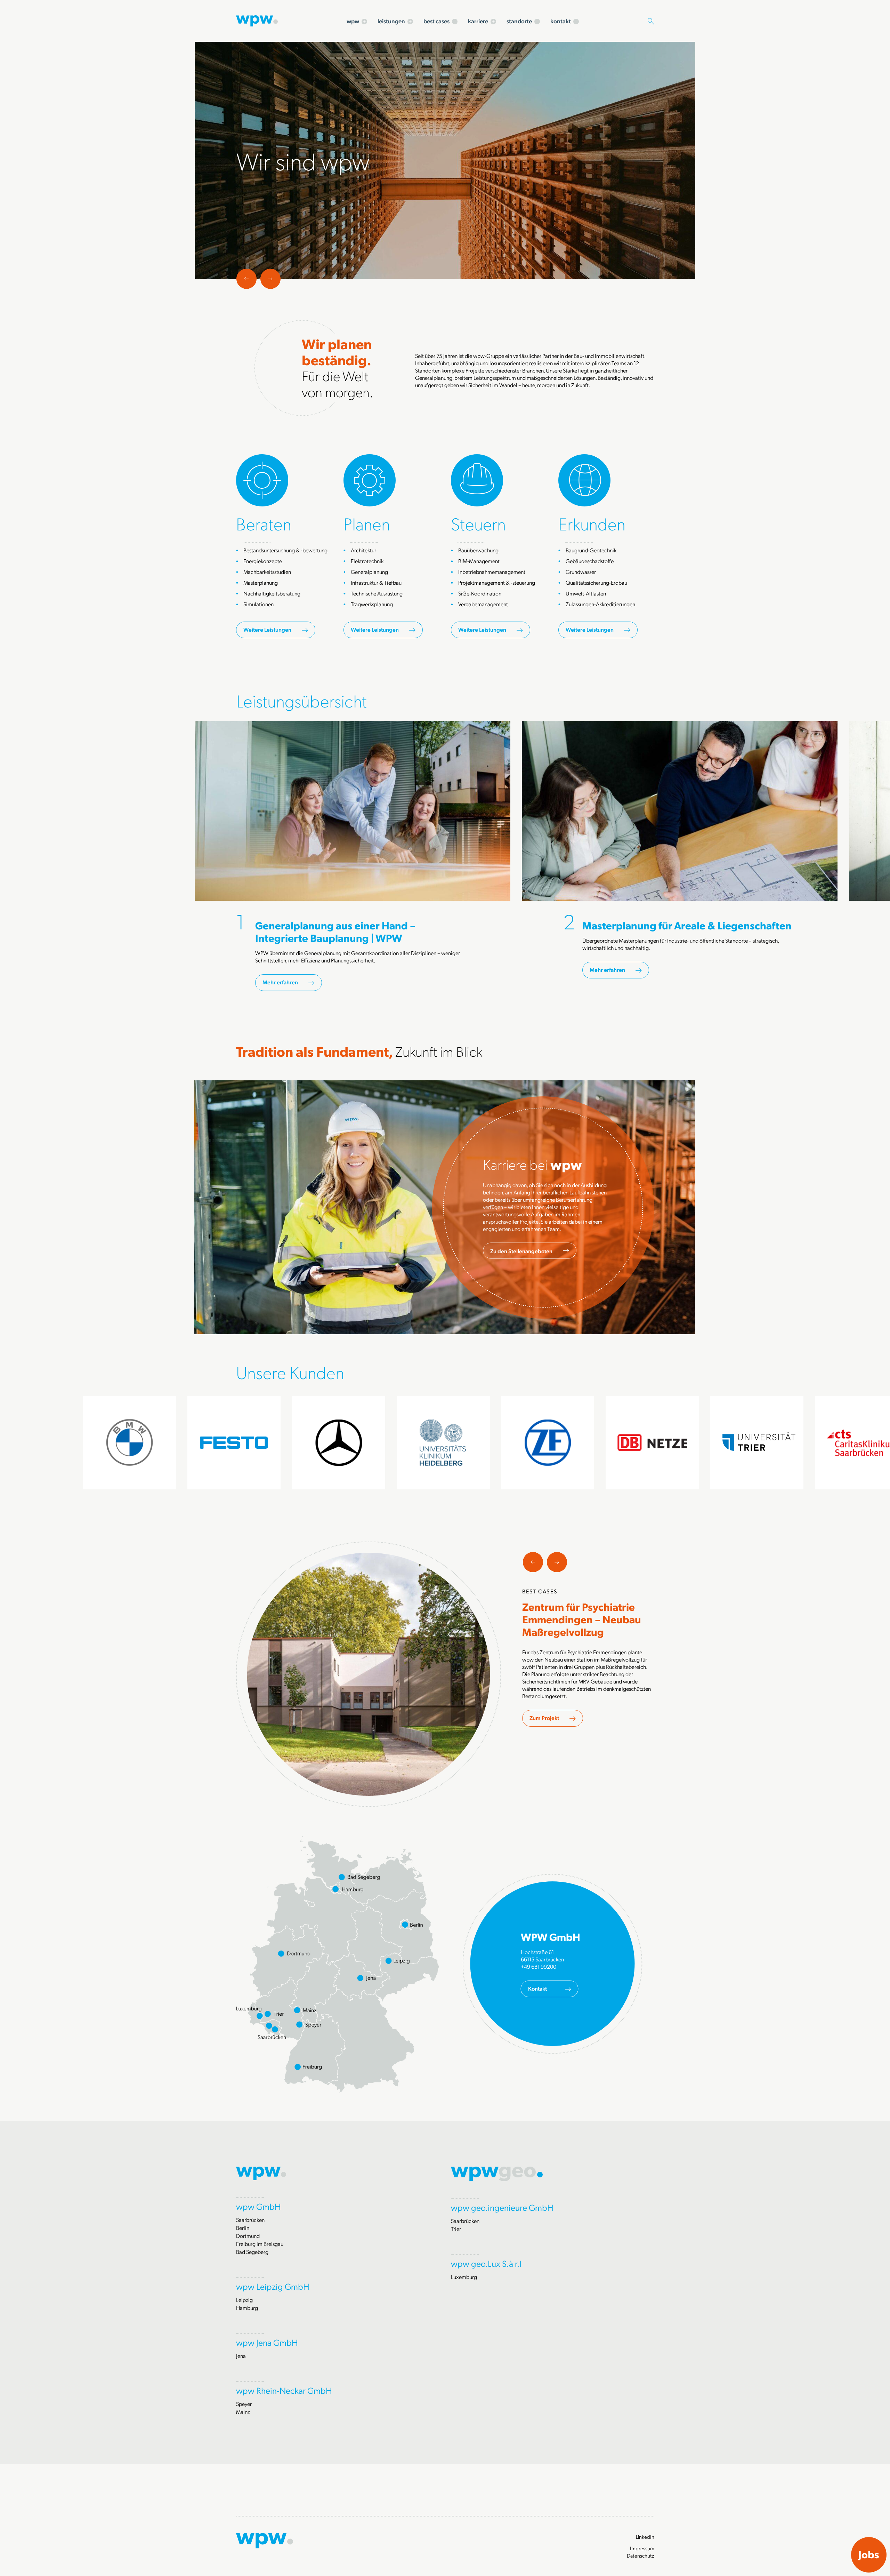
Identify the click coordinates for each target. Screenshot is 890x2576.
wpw (353, 21)
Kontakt (537, 1988)
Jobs (869, 2554)
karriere (478, 21)
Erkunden (592, 523)
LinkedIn (645, 2537)
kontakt (561, 21)
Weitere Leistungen (267, 629)
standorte (519, 21)
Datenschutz (641, 2555)
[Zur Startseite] (257, 20)
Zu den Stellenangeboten (521, 1251)
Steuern (478, 523)
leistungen (391, 21)
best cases (436, 21)
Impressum (642, 2548)
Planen (367, 523)
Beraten (264, 523)
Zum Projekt (544, 1718)
